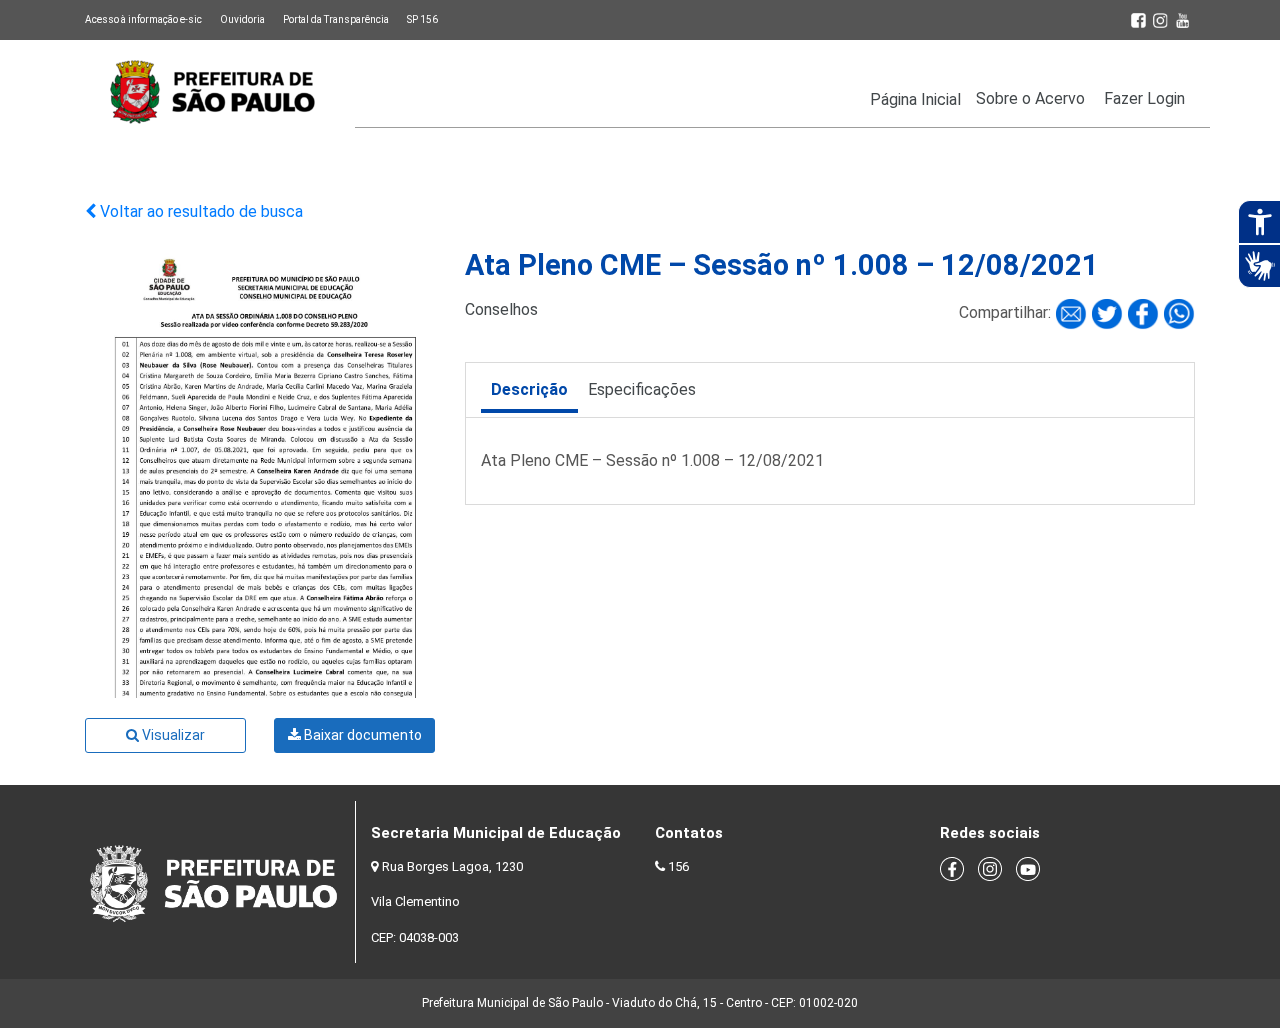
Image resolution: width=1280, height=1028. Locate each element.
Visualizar (172, 735)
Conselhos (501, 309)
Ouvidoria (242, 19)
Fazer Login (1144, 98)
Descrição (529, 389)
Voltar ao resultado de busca (199, 211)
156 (678, 866)
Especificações (642, 389)
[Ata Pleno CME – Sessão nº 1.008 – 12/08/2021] (1073, 313)
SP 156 (422, 19)
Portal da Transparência (336, 19)
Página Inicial (915, 99)
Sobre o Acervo (1030, 98)
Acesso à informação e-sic (143, 19)
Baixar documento (361, 735)
